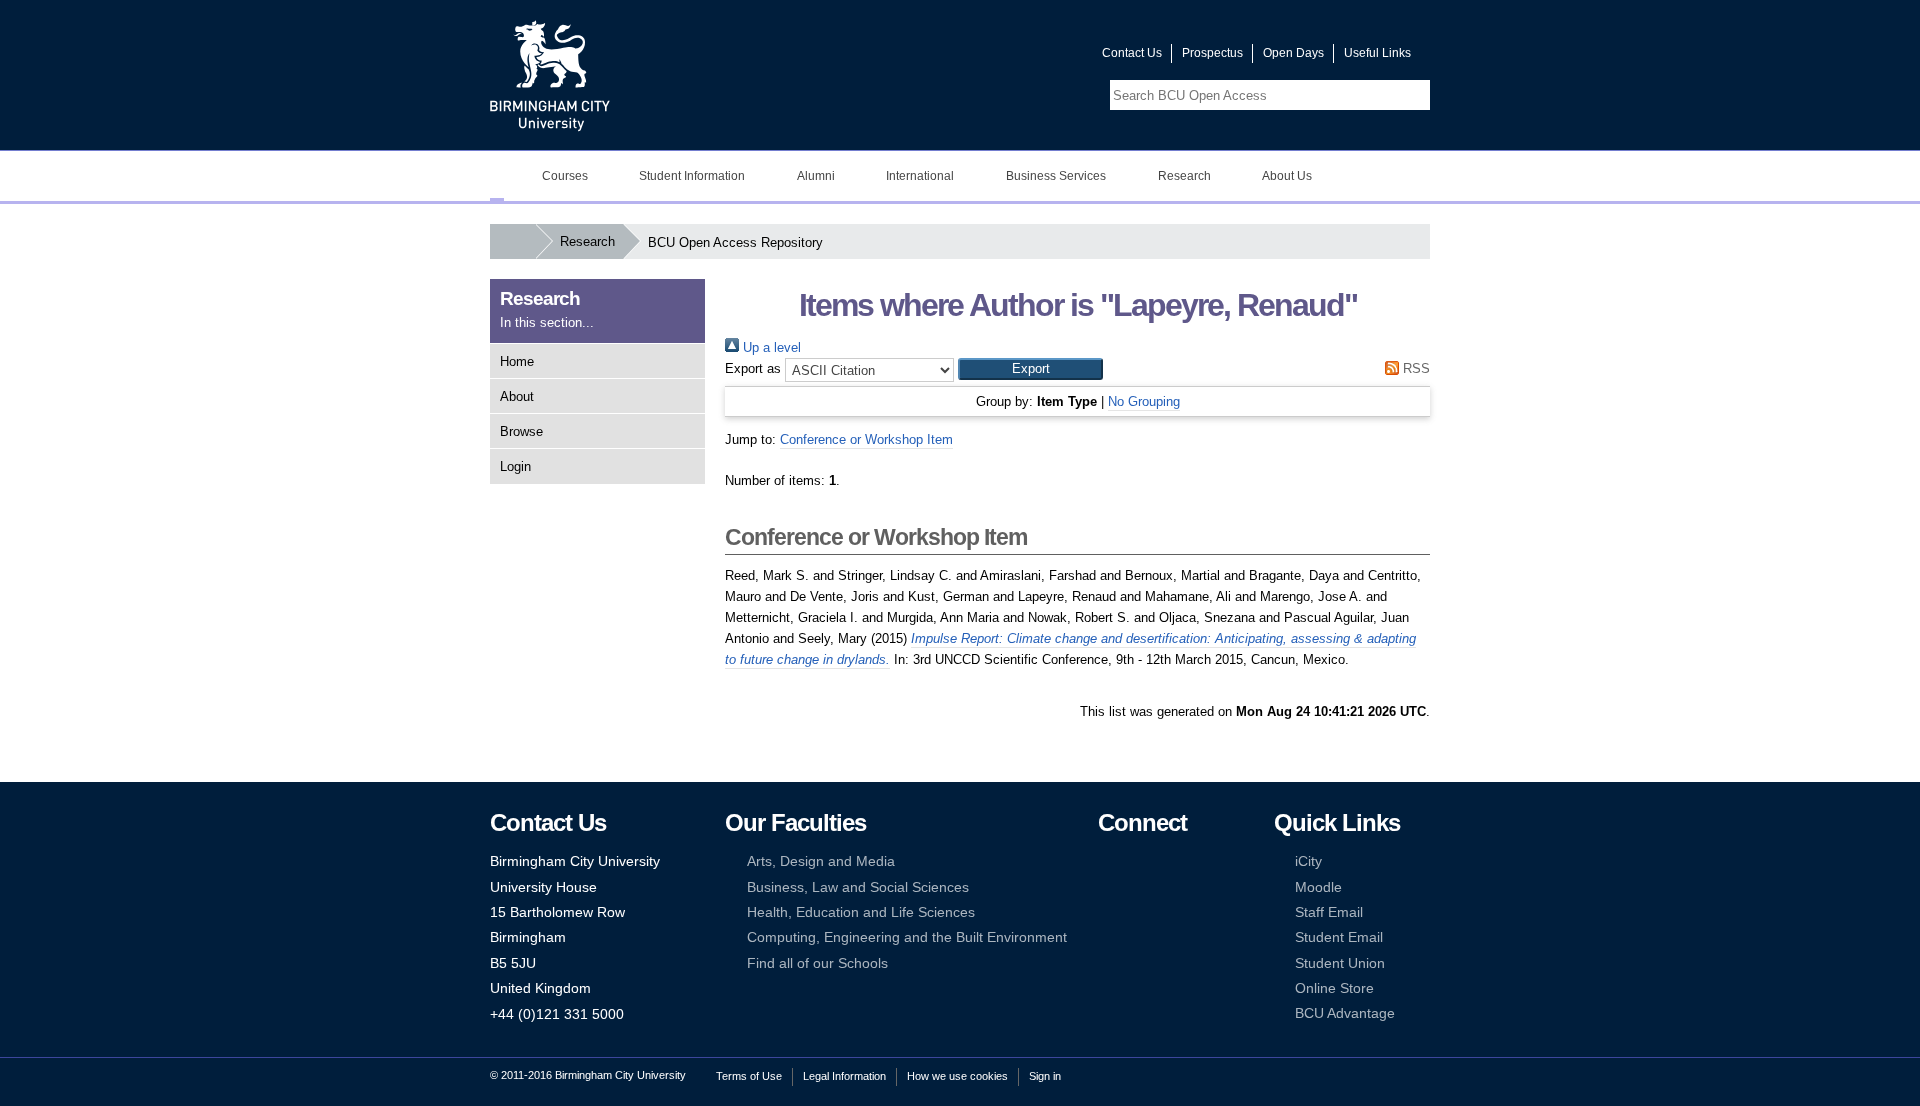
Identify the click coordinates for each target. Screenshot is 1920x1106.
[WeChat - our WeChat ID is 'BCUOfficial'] (1137, 912)
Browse (521, 431)
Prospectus (1212, 53)
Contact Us (1132, 53)
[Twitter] (1137, 861)
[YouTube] (1168, 861)
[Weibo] (1107, 912)
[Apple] (1107, 937)
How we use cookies (957, 1076)
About (517, 396)
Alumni (816, 176)
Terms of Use (749, 1076)
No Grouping (1144, 401)
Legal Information (844, 1076)
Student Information (692, 176)
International (920, 176)
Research (1184, 176)
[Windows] (1168, 937)
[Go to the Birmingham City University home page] (550, 75)
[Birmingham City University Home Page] (497, 176)
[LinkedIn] (1107, 887)
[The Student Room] (1168, 912)
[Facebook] (1107, 861)
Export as (753, 368)
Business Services (1056, 176)
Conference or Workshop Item (866, 439)
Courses (565, 176)
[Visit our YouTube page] (1039, 57)
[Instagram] (1137, 887)
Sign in (1045, 1076)
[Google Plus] (1168, 887)
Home (517, 361)
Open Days (1293, 53)
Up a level (770, 347)
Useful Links (1377, 53)
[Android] (1137, 937)
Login (515, 466)
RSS (1414, 368)
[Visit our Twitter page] (1015, 57)
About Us (1287, 176)
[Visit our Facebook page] (991, 57)
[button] (1030, 369)
